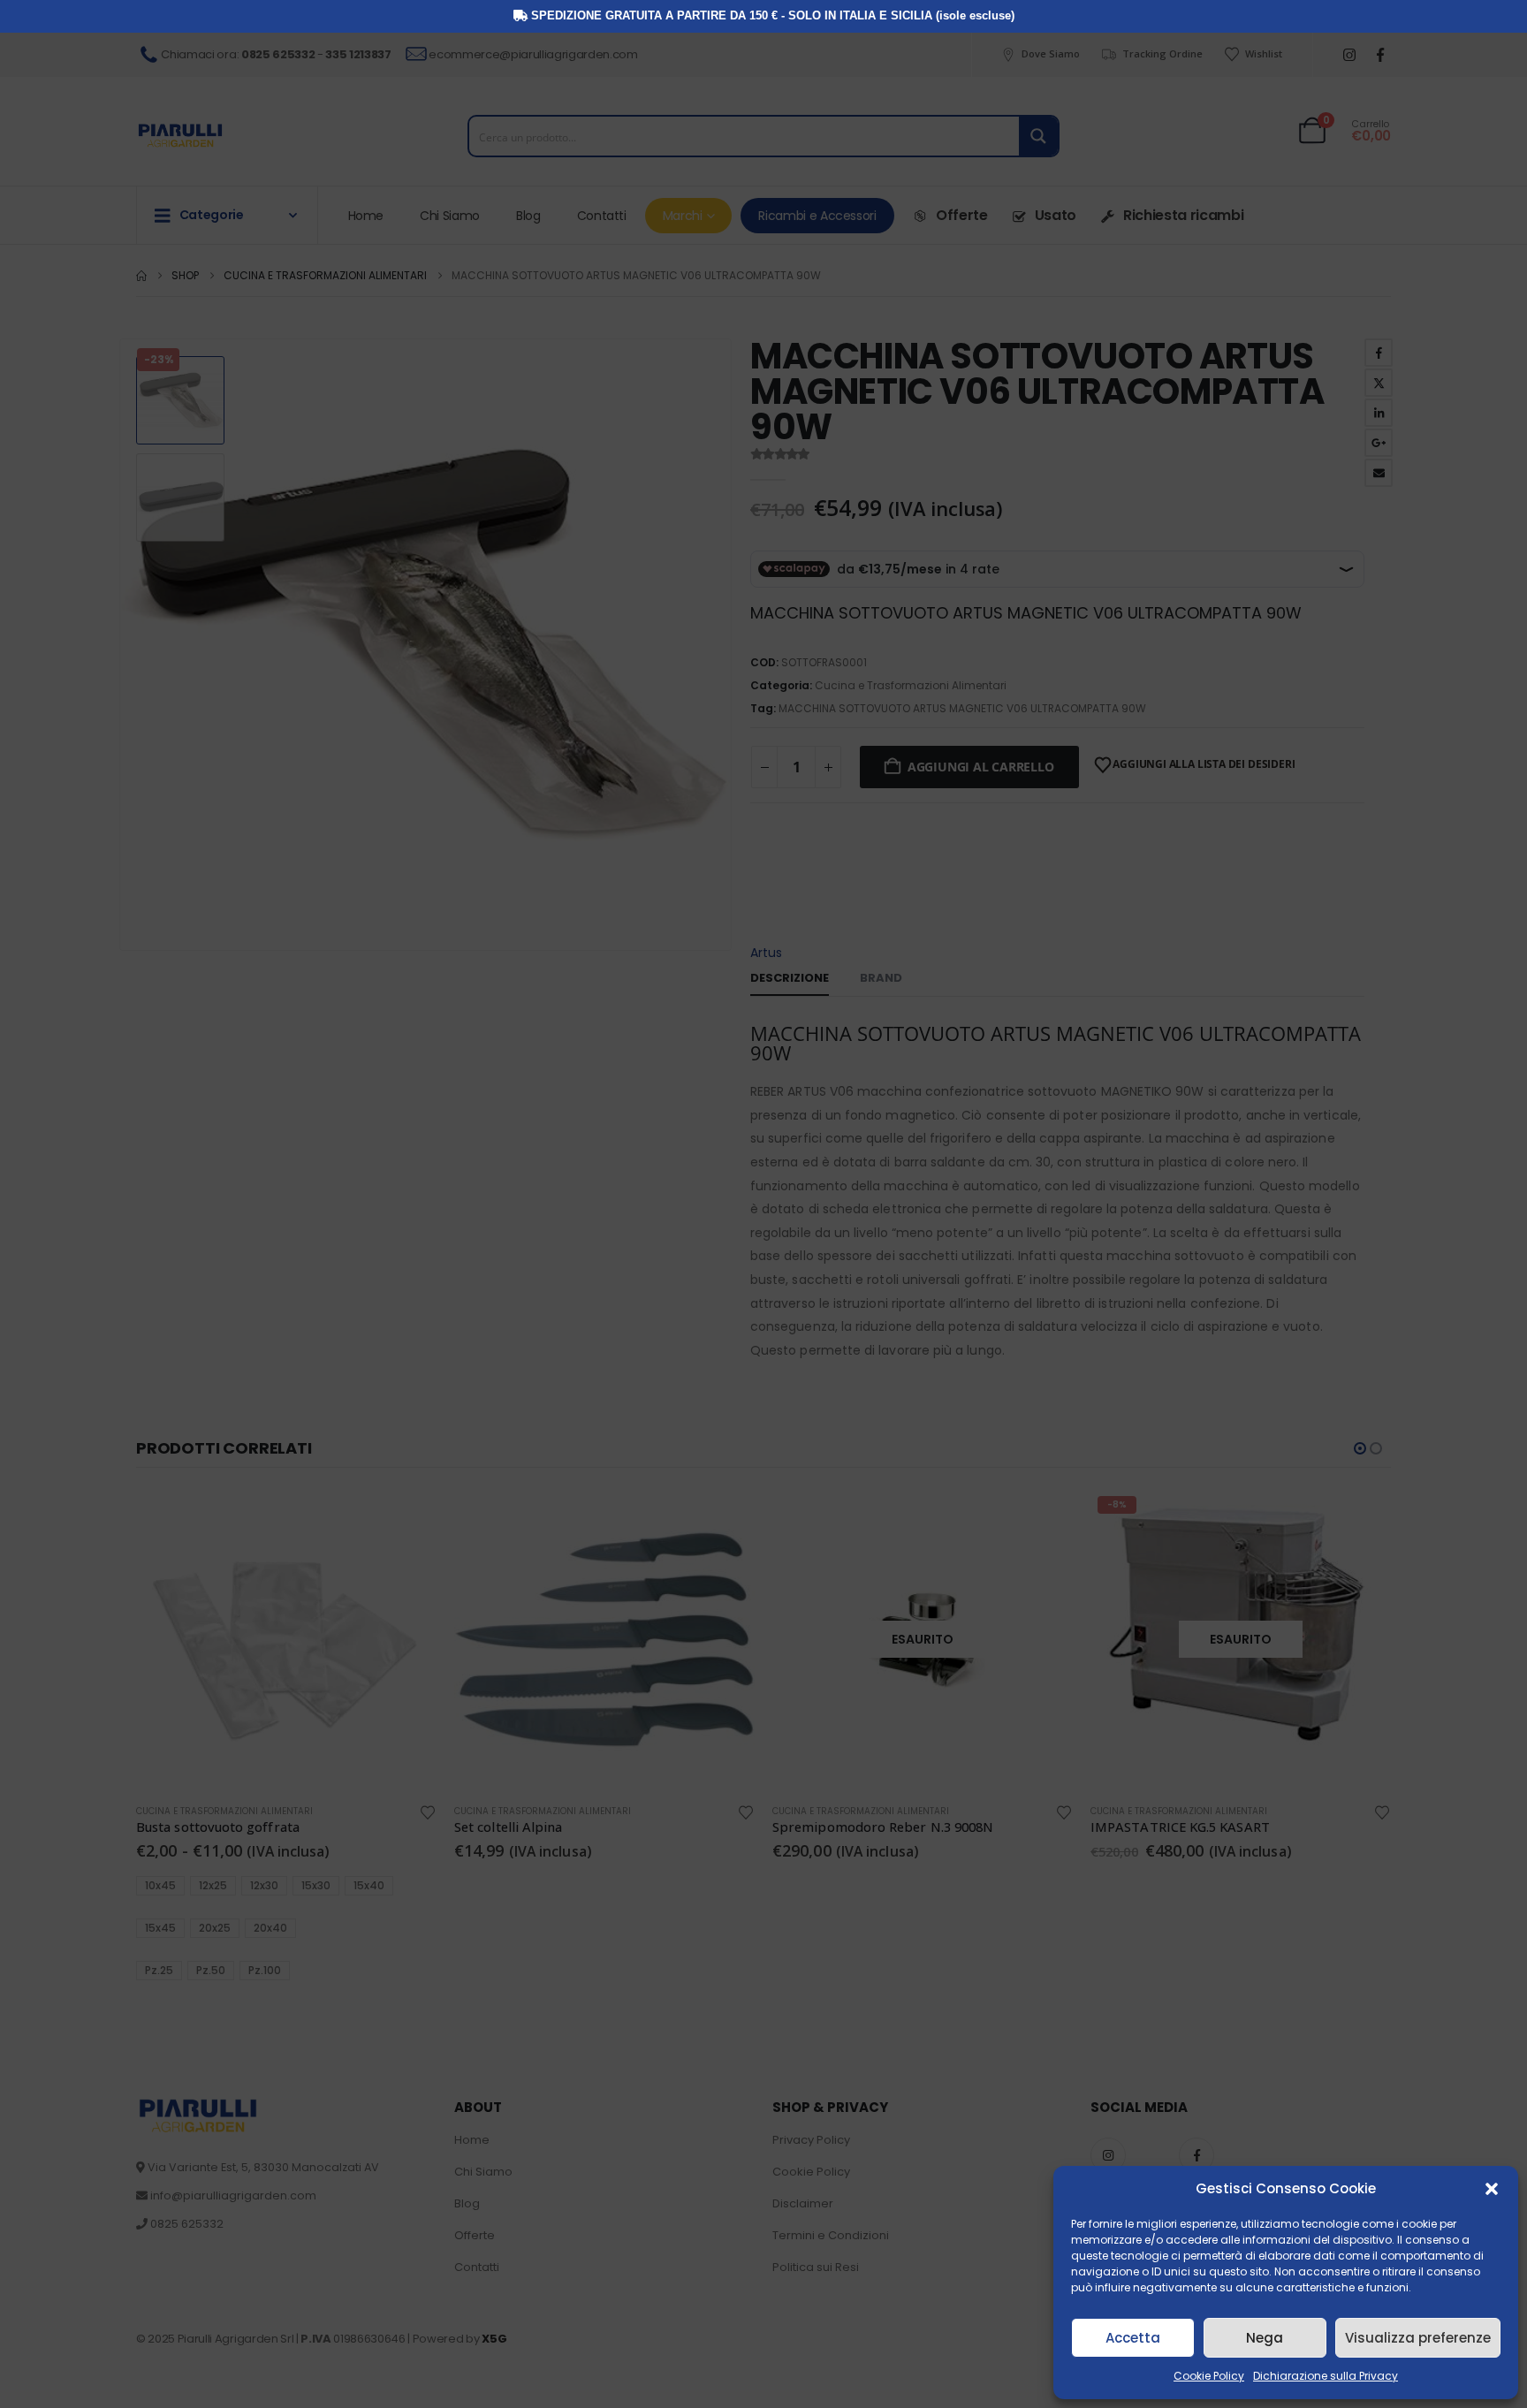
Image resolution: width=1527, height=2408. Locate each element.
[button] (1492, 2189)
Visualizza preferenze (1418, 2338)
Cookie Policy (1209, 2376)
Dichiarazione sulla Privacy (1326, 2376)
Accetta (1133, 2338)
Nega (1265, 2338)
